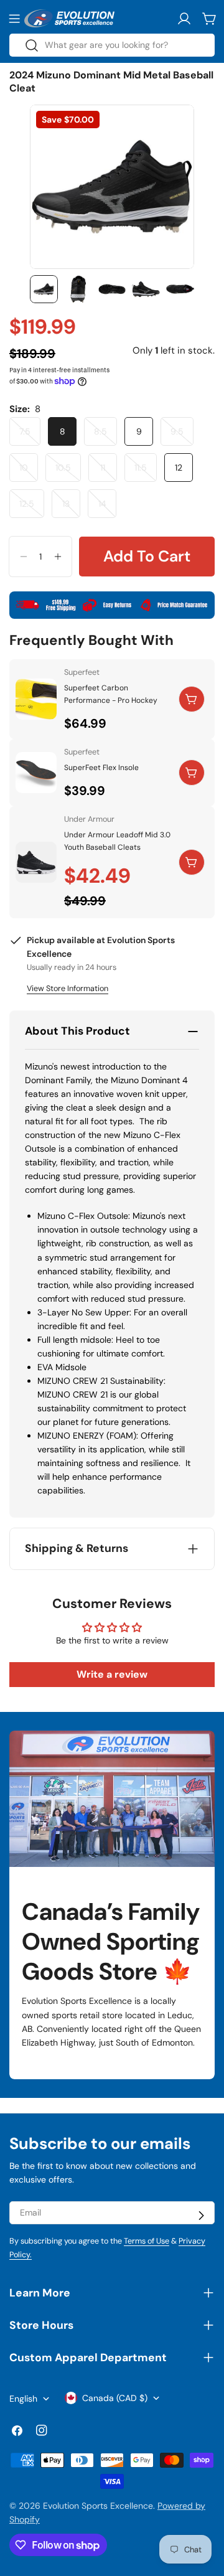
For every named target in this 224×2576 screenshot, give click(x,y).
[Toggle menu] (14, 19)
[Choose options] (192, 699)
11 (109, 472)
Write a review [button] (112, 1674)
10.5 (68, 472)
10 (29, 472)
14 (107, 508)
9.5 (182, 436)
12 (179, 468)
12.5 (32, 508)
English (23, 2399)
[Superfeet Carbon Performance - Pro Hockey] (36, 699)
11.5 (146, 472)
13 (71, 508)
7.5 (30, 436)
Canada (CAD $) (115, 2398)
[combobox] (112, 45)
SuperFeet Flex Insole (101, 768)
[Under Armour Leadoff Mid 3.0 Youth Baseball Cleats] (36, 862)
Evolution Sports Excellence (98, 2506)
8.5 (105, 436)
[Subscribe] (201, 2216)
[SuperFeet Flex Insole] (36, 773)
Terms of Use (147, 2241)
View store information (68, 989)
